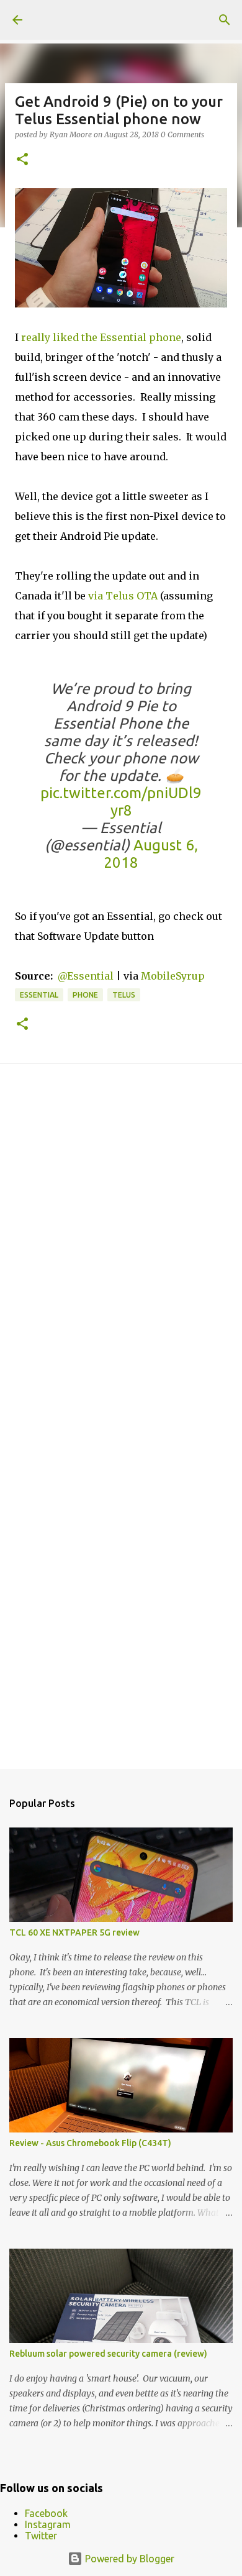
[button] (22, 160)
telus (124, 995)
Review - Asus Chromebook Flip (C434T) (90, 2143)
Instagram (48, 2524)
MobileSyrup (173, 976)
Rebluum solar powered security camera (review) (108, 2354)
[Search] (225, 20)
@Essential (86, 976)
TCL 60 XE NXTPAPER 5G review (74, 1932)
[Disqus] (121, 1250)
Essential (39, 995)
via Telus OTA (123, 596)
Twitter (41, 2536)
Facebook (46, 2513)
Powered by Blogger (128, 2559)
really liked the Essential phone (101, 337)
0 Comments (182, 134)
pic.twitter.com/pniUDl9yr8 (121, 802)
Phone (85, 995)
